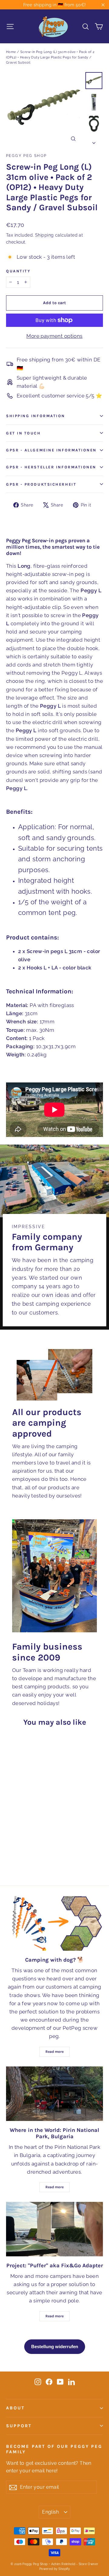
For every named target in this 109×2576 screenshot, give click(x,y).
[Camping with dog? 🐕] (54, 1923)
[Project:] (54, 2229)
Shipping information (36, 416)
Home (11, 52)
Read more (54, 2052)
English (51, 2512)
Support (19, 2426)
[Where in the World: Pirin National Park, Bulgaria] (54, 2094)
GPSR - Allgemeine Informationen (51, 450)
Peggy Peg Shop (26, 156)
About (15, 2408)
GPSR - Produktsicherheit (41, 484)
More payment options (54, 336)
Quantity (18, 271)
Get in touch (23, 433)
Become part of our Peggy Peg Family (54, 2449)
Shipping (44, 235)
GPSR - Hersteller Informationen (51, 467)
